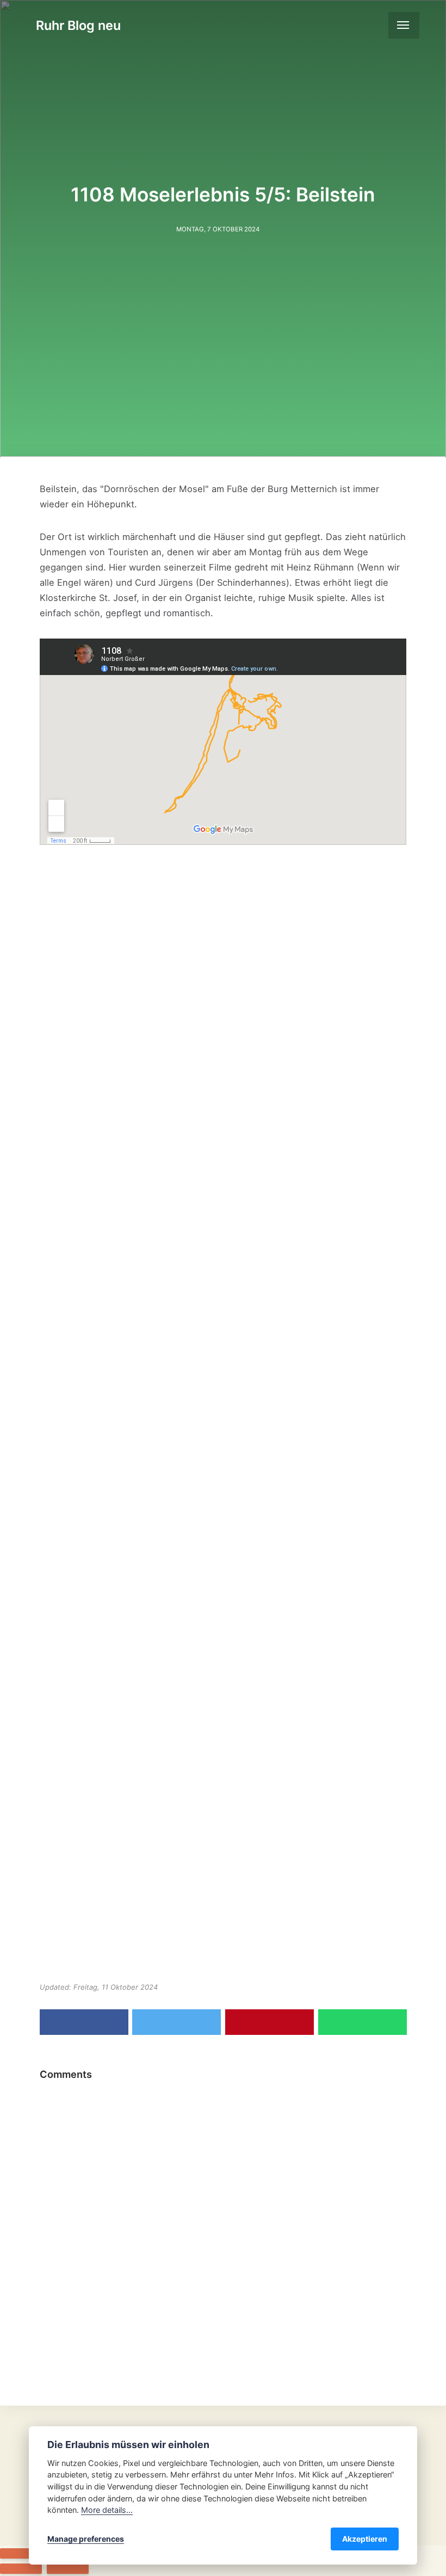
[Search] (374, 25)
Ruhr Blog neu (78, 25)
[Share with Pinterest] (270, 2022)
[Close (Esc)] (21, 2553)
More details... (107, 2510)
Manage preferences (86, 2539)
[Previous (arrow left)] (21, 2569)
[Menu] (404, 25)
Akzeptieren (365, 2539)
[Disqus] (223, 2223)
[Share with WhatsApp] (363, 2022)
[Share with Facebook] (84, 2022)
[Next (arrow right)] (68, 2569)
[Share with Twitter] (176, 2022)
